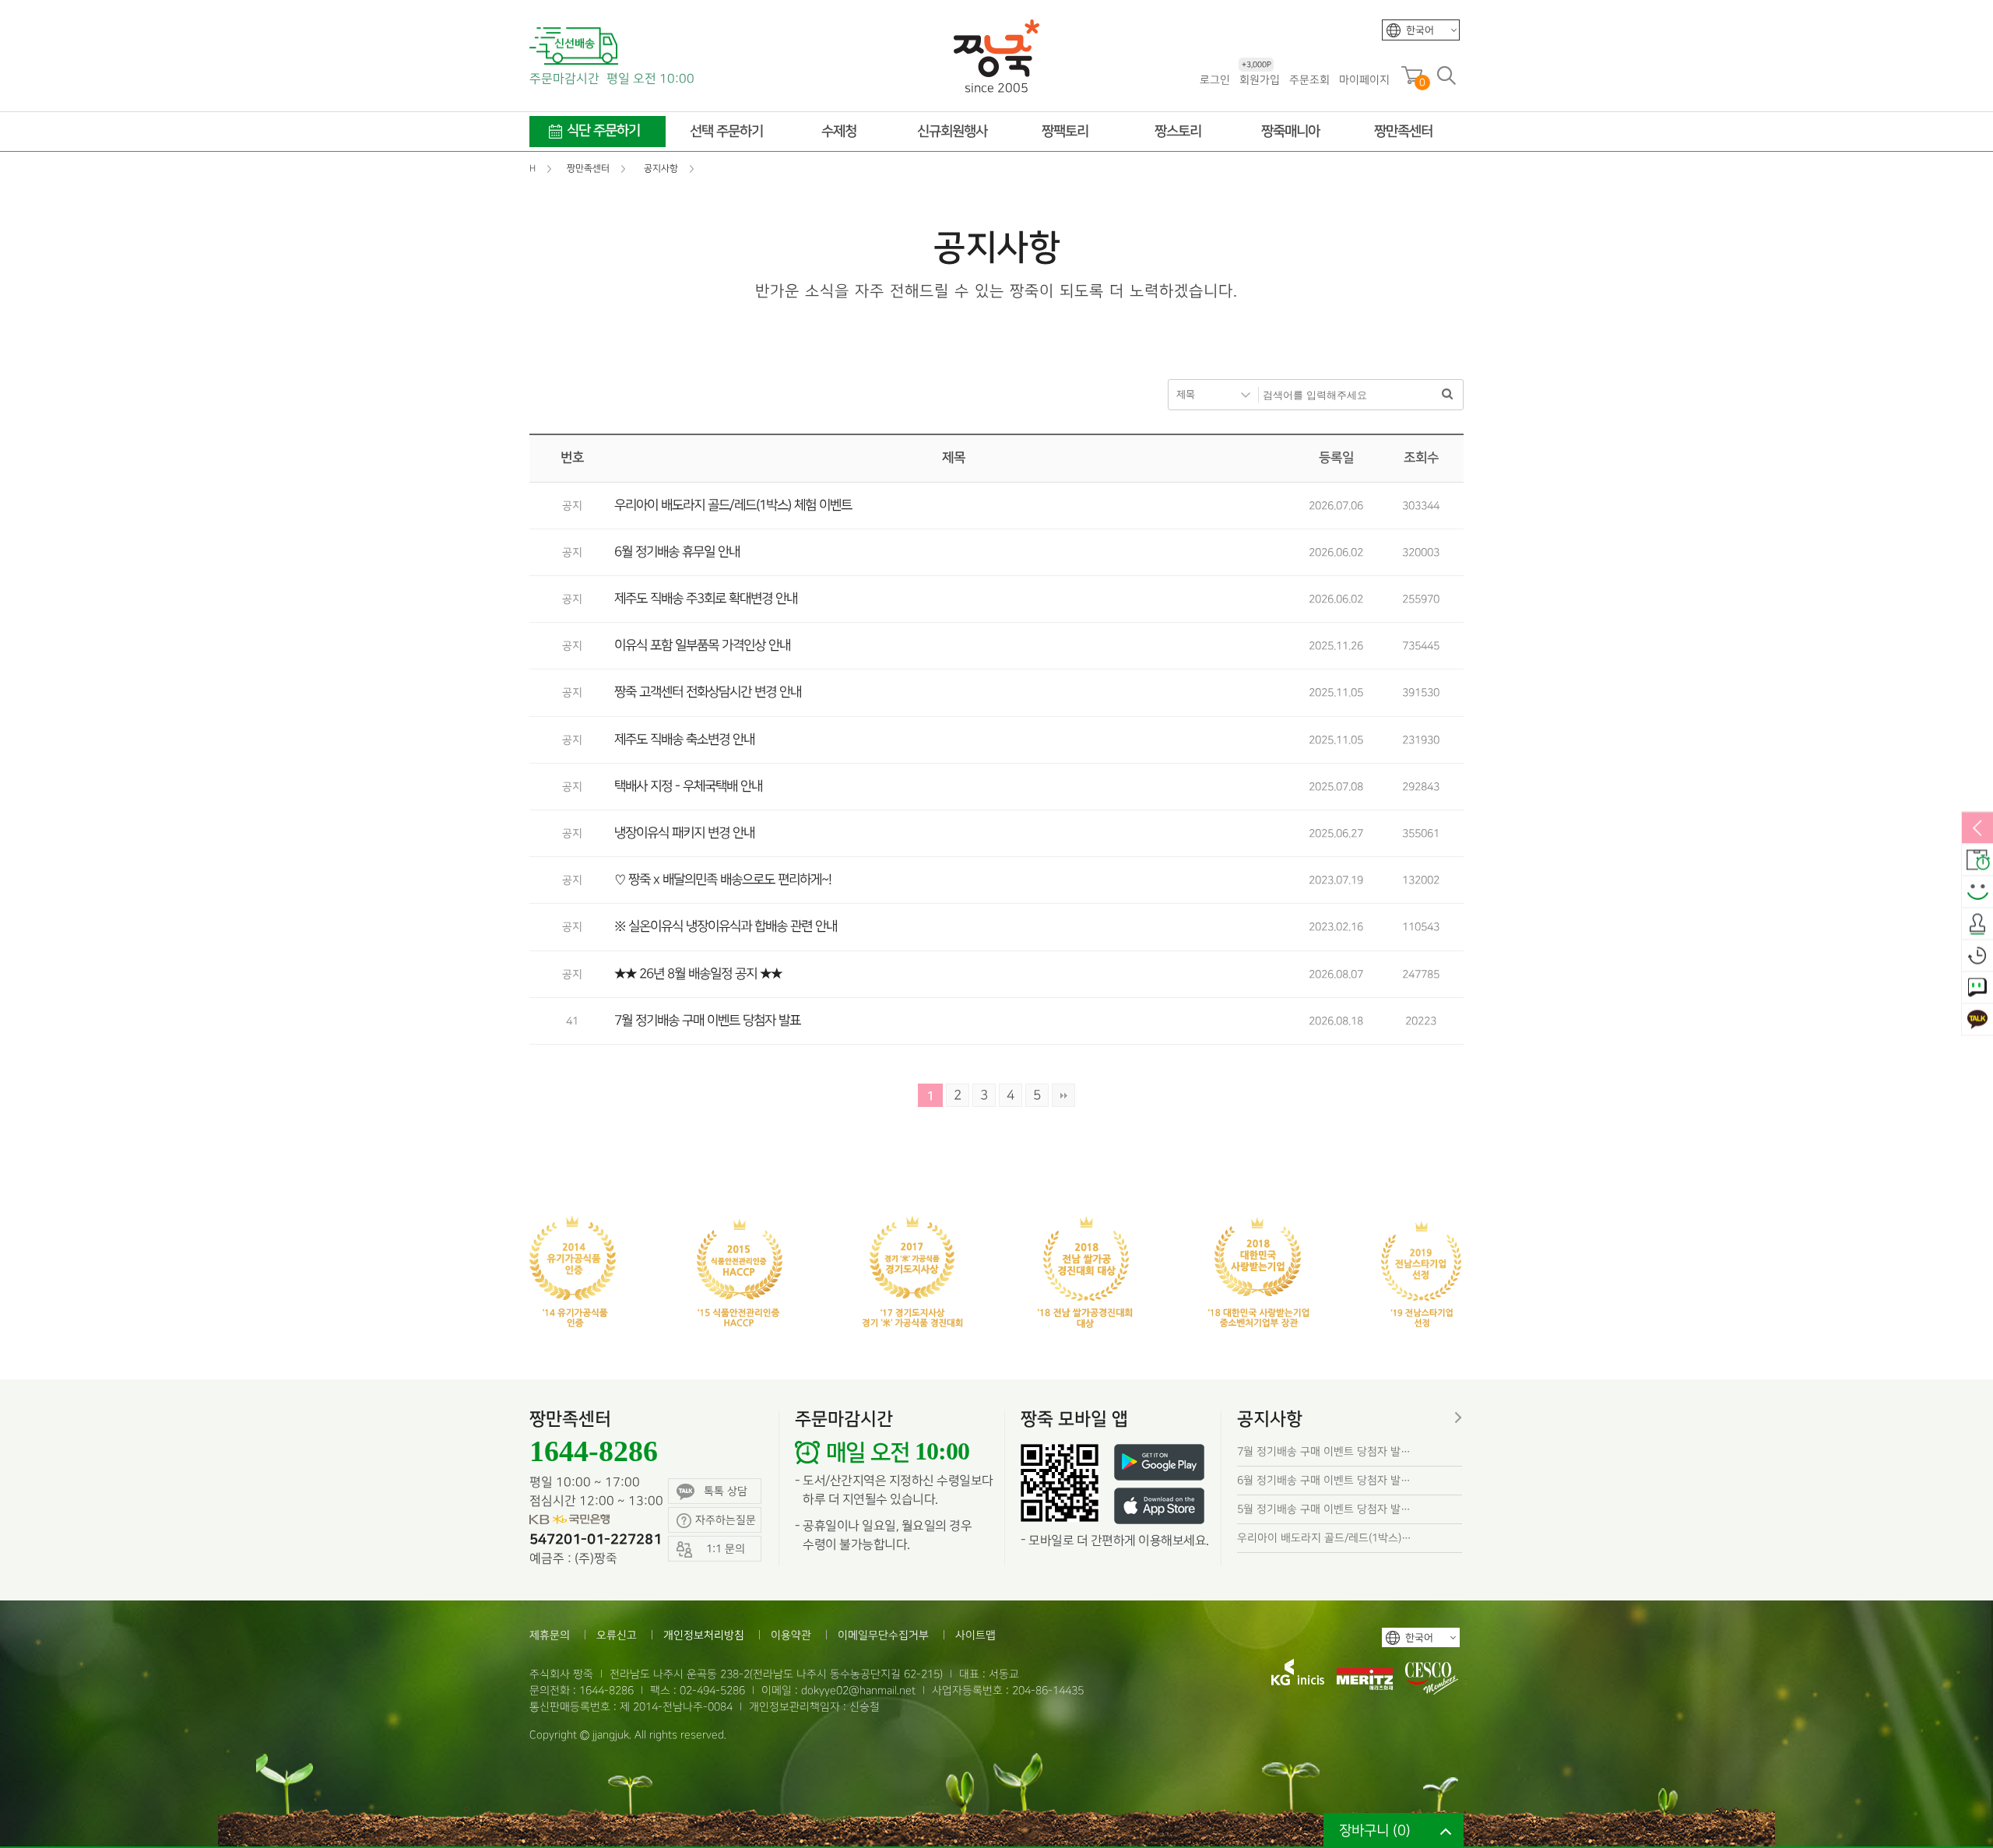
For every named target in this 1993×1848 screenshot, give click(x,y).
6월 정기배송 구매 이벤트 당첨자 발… (1324, 1480)
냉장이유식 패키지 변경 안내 (684, 833)
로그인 (1215, 80)
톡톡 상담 (726, 1491)
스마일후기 (1977, 893)
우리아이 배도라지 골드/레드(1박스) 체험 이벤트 (733, 505)
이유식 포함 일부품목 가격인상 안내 (702, 645)
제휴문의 (550, 1635)
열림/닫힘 (1977, 829)
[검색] (1447, 395)
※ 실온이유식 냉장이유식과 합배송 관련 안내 (726, 926)
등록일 (1336, 458)
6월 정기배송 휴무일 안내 (677, 552)
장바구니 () (1375, 1830)
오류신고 (617, 1635)
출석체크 (1977, 925)
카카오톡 (1977, 1021)
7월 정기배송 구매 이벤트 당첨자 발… (1324, 1451)
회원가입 (1260, 79)
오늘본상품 (1977, 957)
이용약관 (791, 1635)
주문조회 (1309, 80)
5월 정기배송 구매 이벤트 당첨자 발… (1324, 1509)
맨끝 (1063, 1095)
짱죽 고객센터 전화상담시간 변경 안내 (708, 692)
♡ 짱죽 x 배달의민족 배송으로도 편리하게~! (723, 880)
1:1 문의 (1977, 989)
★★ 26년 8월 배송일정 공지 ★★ (698, 974)
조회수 (1421, 458)
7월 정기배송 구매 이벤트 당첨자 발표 (707, 1021)
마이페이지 (1364, 80)
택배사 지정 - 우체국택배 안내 (688, 786)
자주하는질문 (726, 1520)
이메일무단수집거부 (883, 1635)
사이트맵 (975, 1635)
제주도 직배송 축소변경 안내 (684, 740)
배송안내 (1977, 861)
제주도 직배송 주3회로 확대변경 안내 (706, 599)
